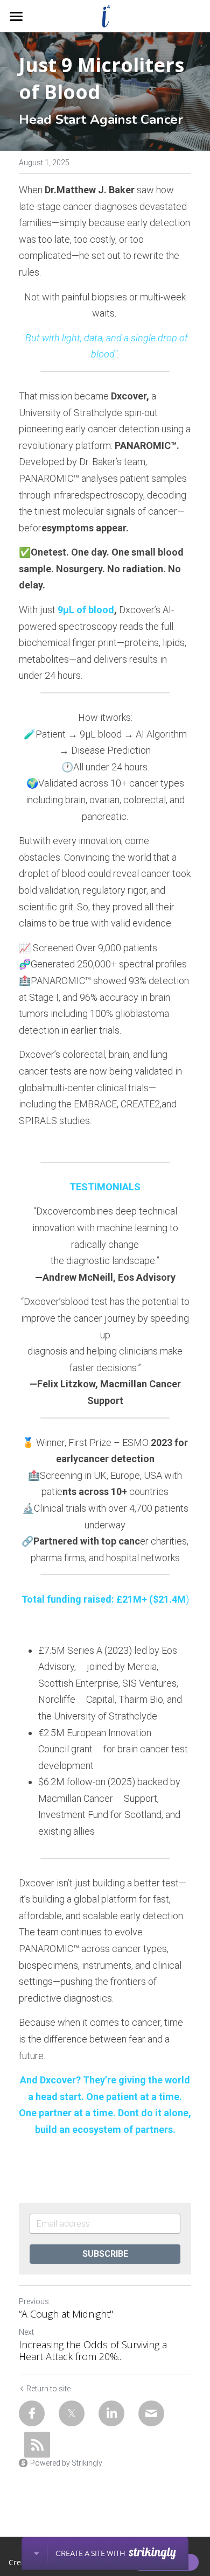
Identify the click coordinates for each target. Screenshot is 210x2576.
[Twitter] (72, 2413)
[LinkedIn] (111, 2413)
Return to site (48, 2389)
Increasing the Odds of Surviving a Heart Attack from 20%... (93, 2351)
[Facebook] (32, 2413)
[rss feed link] (37, 2445)
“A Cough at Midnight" (66, 2314)
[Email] (151, 2413)
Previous (34, 2301)
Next (26, 2332)
